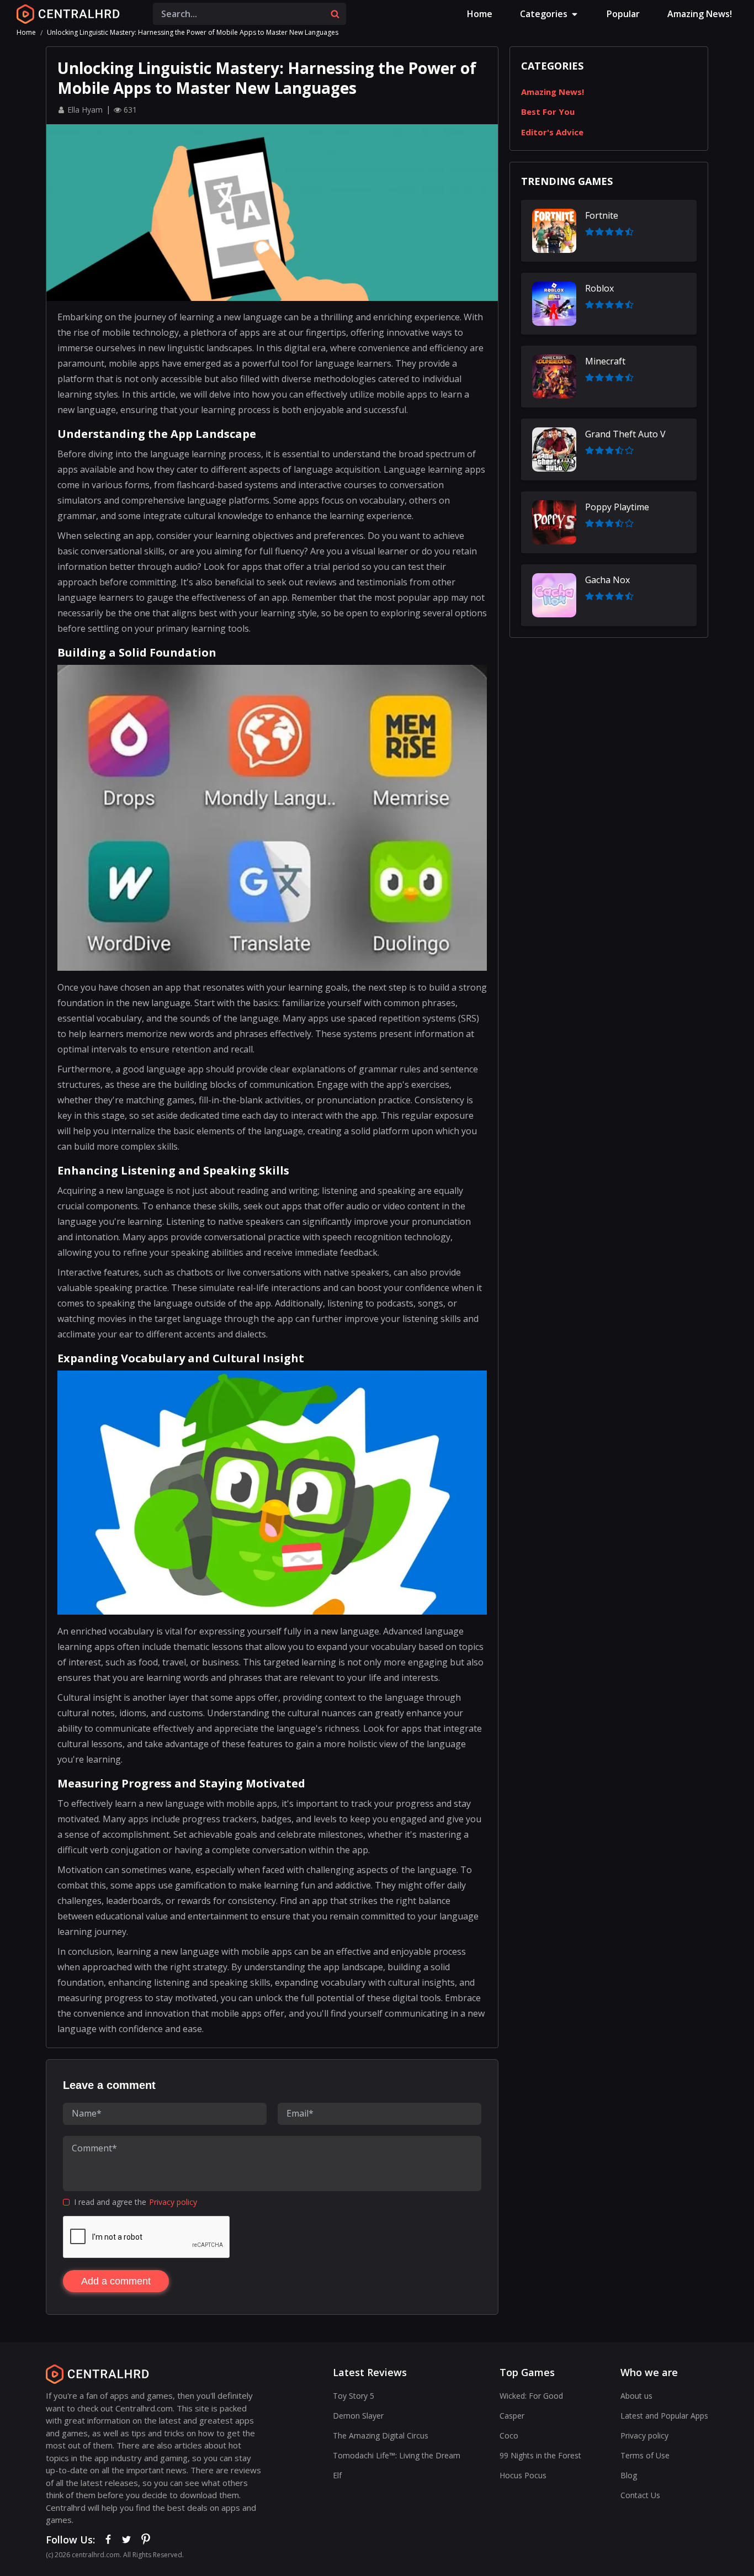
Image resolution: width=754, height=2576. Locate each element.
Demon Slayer (358, 2416)
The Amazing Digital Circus (381, 2435)
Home (480, 14)
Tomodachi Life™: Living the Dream (397, 2455)
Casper (512, 2416)
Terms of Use (645, 2455)
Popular (623, 14)
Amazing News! (700, 14)
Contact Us (640, 2495)
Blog (629, 2475)
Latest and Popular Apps (664, 2416)
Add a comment (116, 2281)
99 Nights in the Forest (540, 2455)
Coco (509, 2435)
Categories (544, 14)
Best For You (548, 112)
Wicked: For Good (531, 2396)
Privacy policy (173, 2202)
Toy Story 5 (354, 2396)
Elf (337, 2475)
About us (636, 2396)
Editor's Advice (552, 132)
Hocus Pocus (523, 2475)
